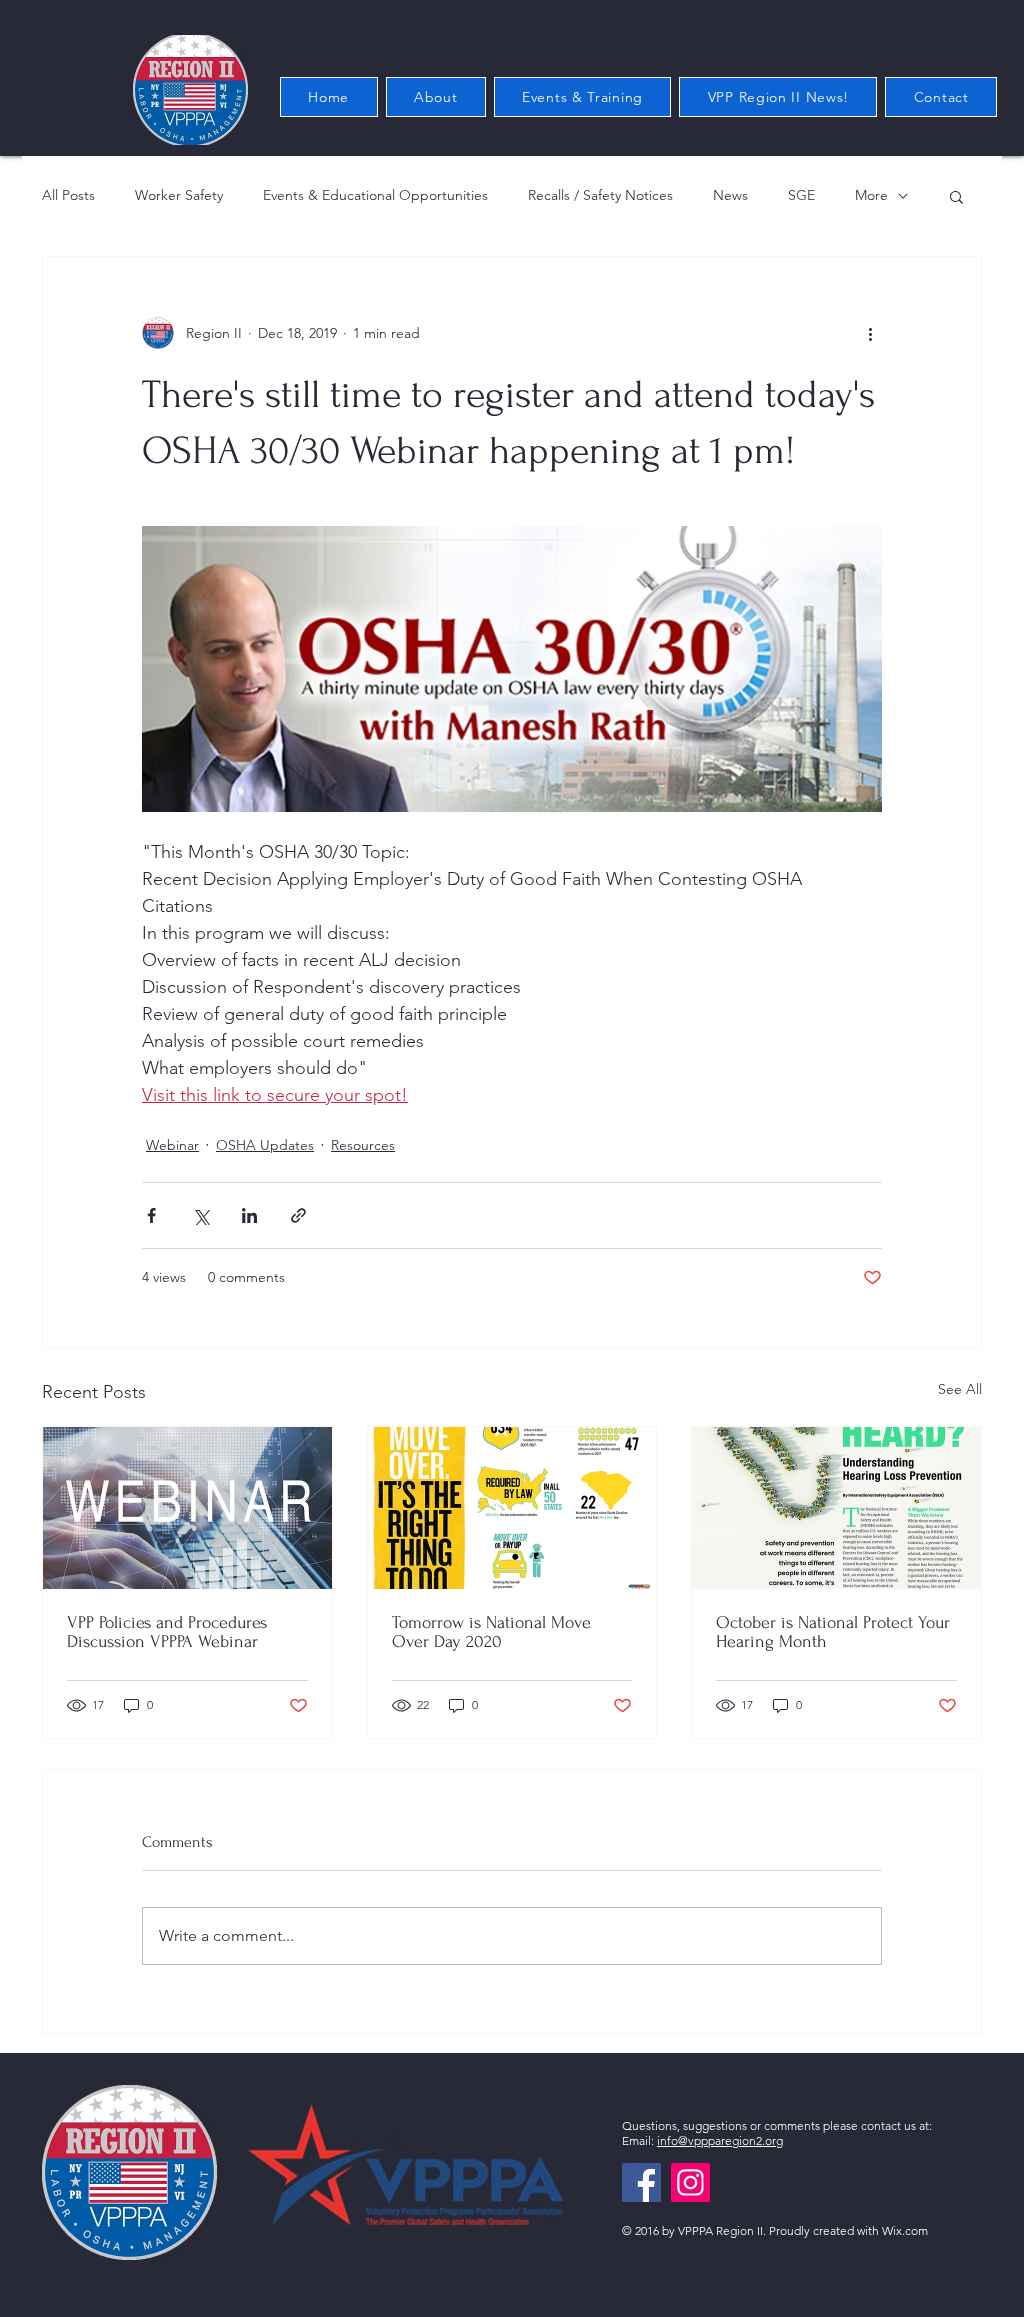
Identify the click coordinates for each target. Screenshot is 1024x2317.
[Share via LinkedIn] (249, 1215)
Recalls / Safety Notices (600, 195)
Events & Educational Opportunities (375, 195)
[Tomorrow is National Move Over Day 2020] (512, 1508)
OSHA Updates (265, 1145)
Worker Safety (179, 195)
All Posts (68, 195)
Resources (363, 1145)
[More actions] (870, 333)
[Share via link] (298, 1215)
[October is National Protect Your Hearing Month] (836, 1508)
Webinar (172, 1145)
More (871, 195)
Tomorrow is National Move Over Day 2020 (491, 1632)
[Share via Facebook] (151, 1215)
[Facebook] (641, 2182)
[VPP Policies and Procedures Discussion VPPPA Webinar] (187, 1508)
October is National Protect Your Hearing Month (833, 1632)
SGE (801, 195)
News (730, 195)
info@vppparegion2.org (720, 2140)
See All (960, 1389)
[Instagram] (690, 2182)
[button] (956, 196)
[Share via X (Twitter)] (200, 1215)
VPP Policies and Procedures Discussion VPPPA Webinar (167, 1632)
